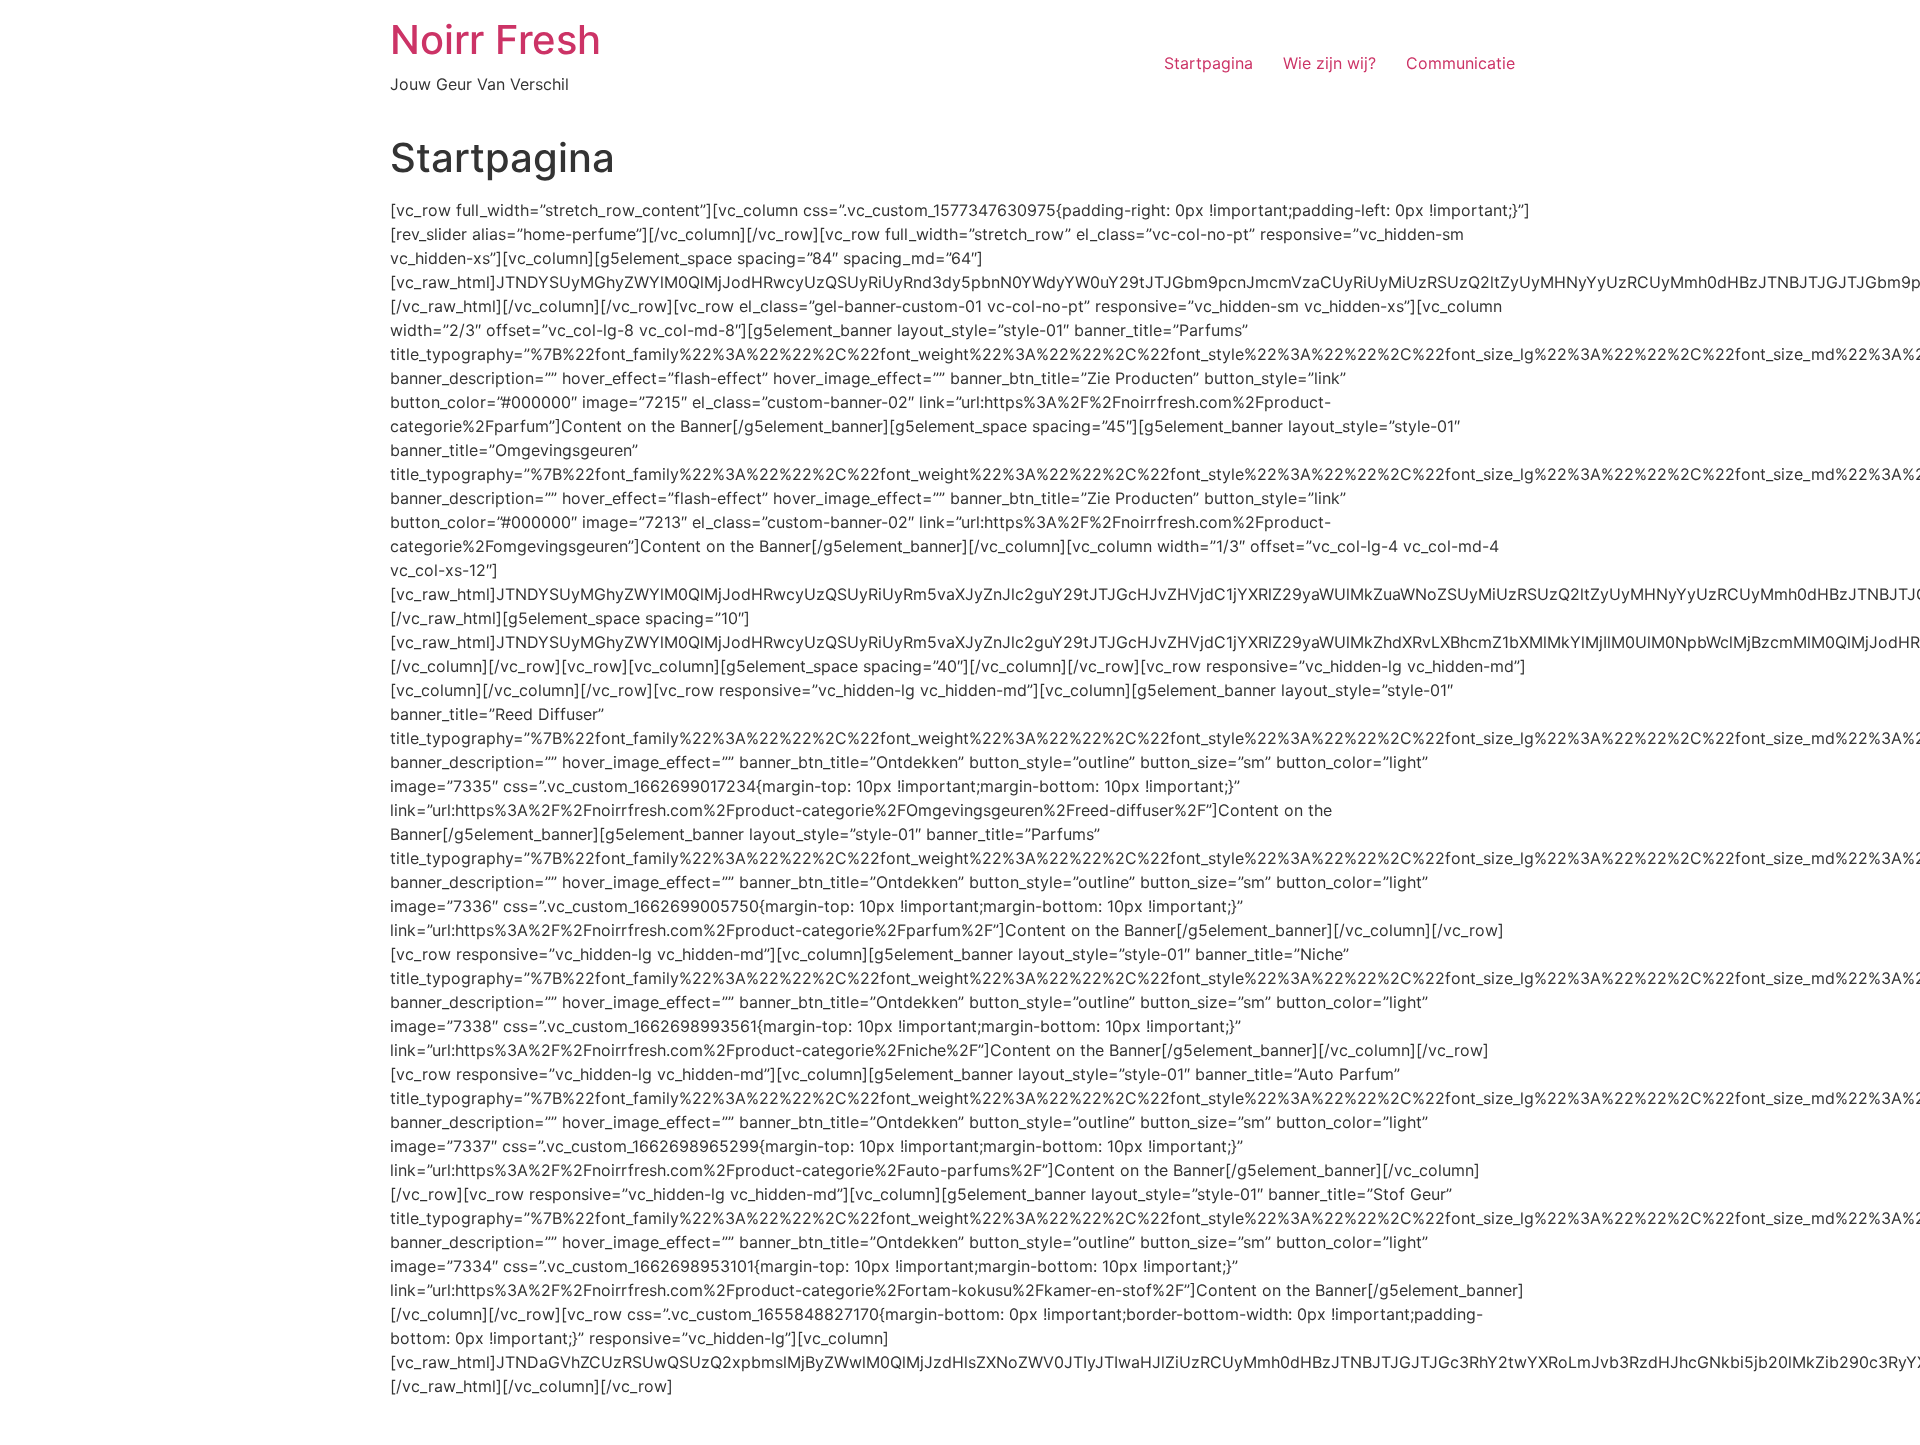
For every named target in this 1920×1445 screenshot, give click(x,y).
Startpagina (1208, 63)
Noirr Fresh (495, 39)
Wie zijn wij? (1329, 63)
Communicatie (1460, 63)
